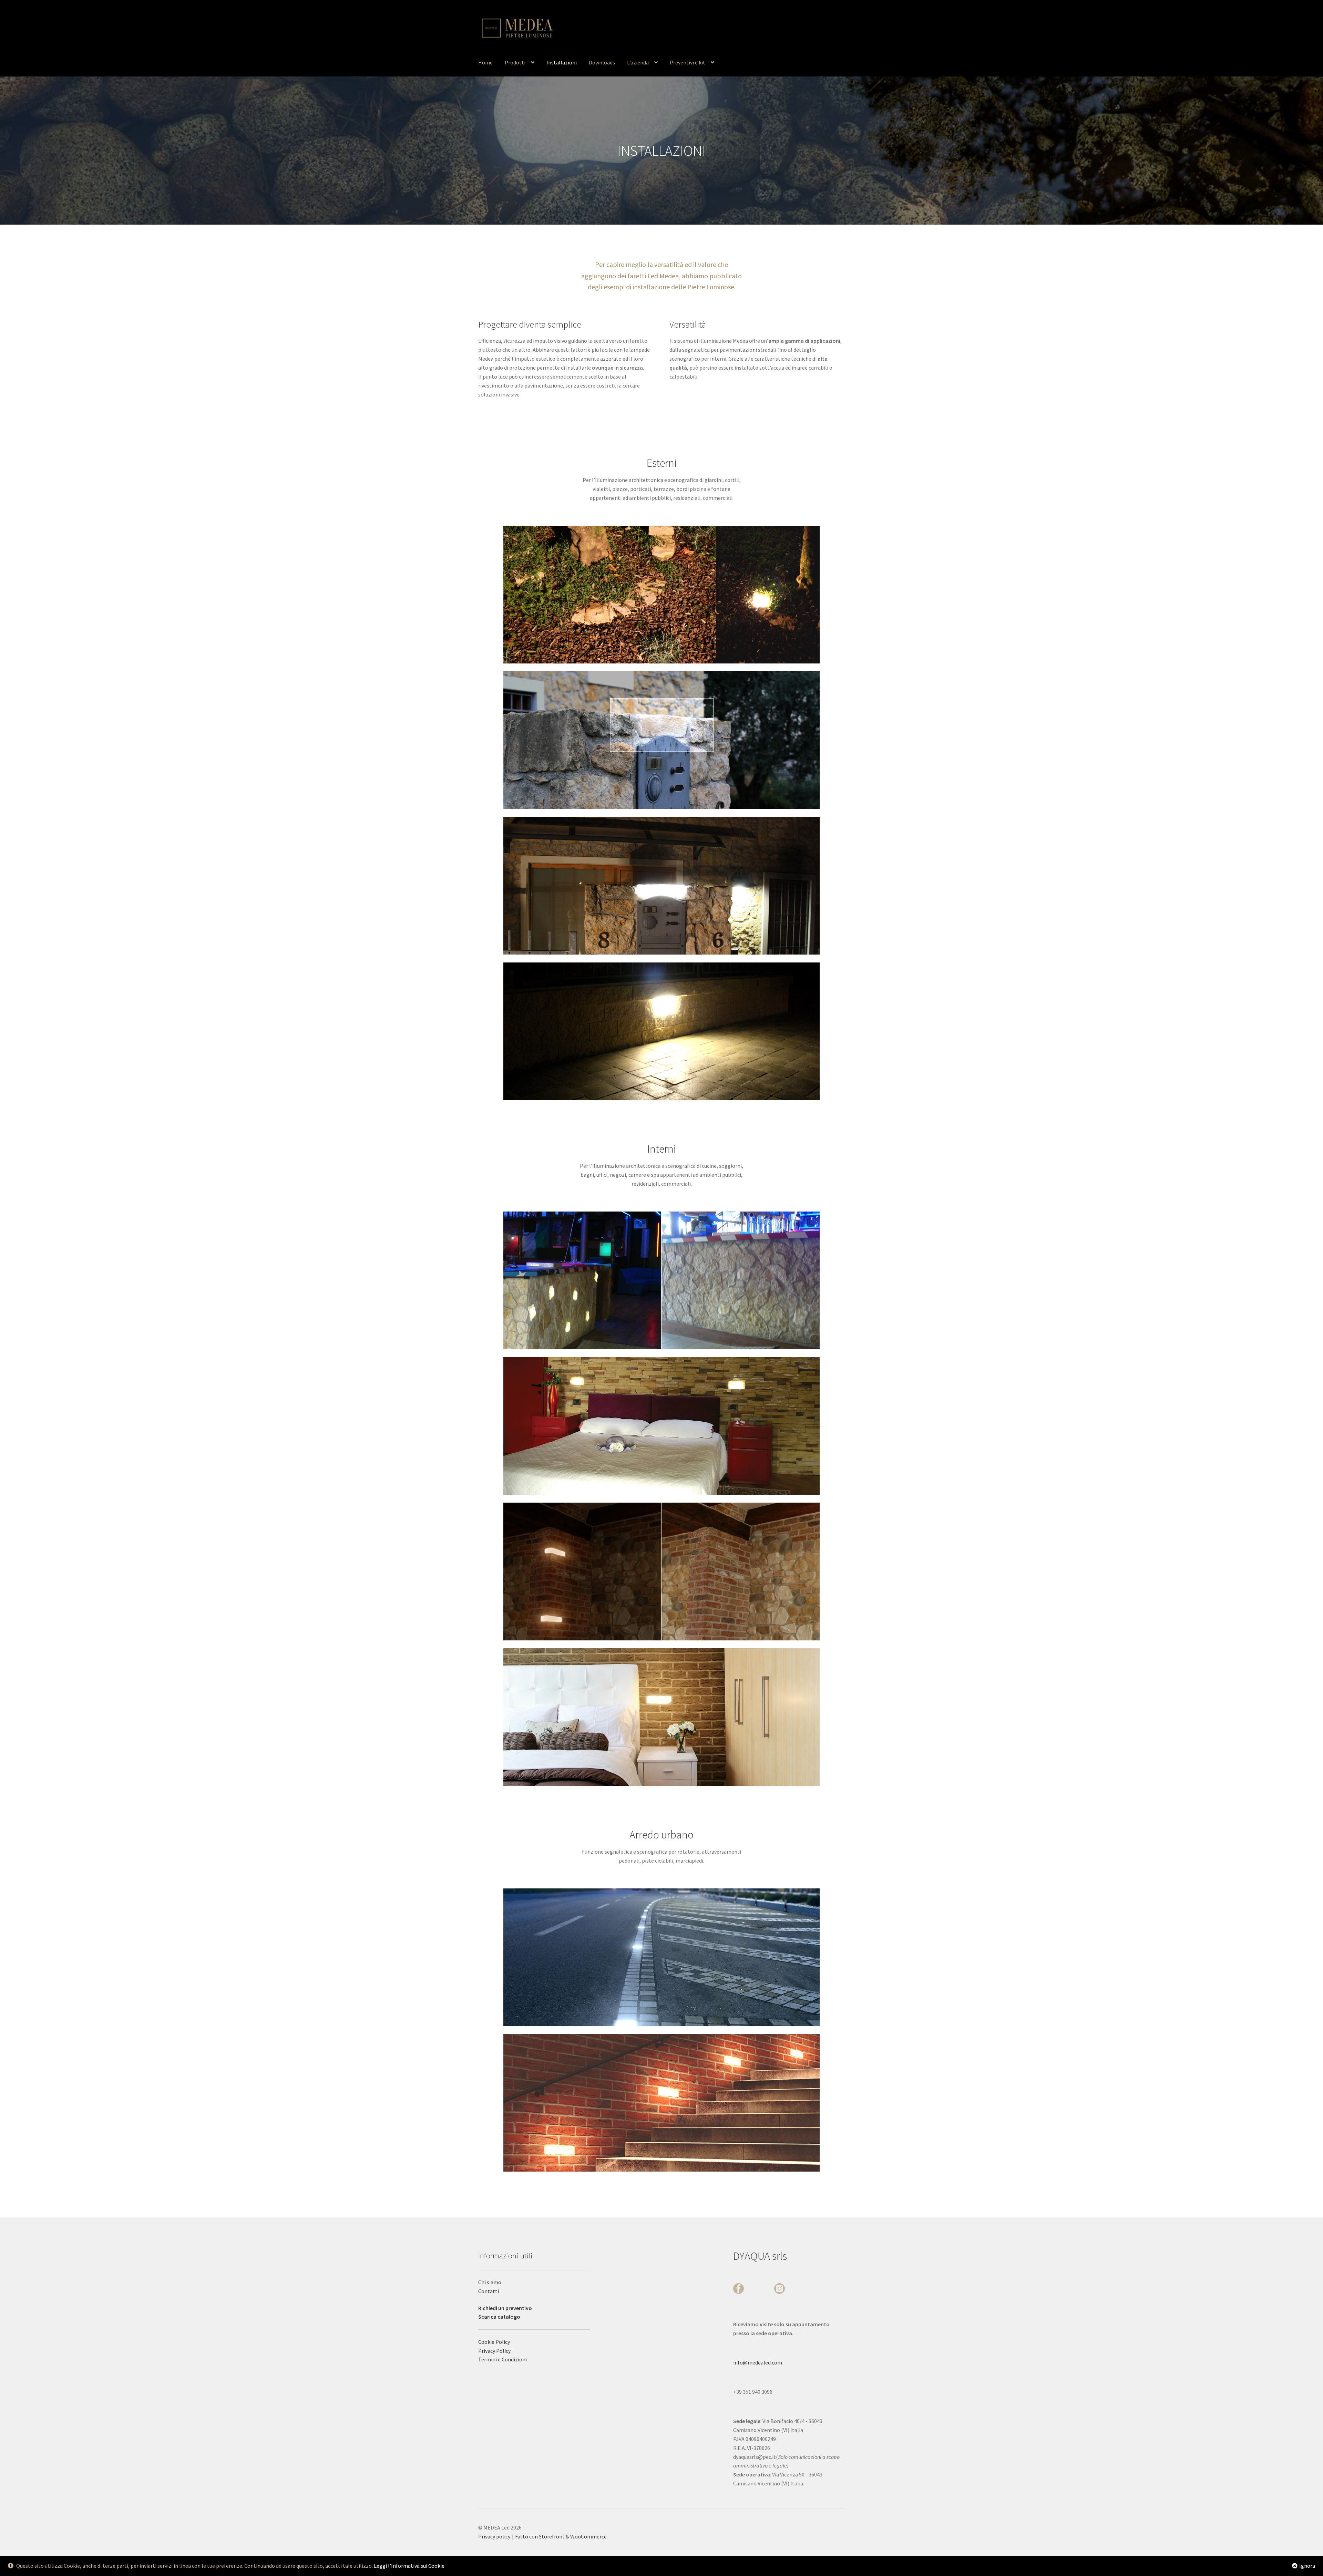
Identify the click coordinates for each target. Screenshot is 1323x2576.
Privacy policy (494, 2536)
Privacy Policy (494, 2351)
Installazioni (562, 62)
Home (485, 62)
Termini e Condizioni (502, 2359)
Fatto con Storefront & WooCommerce (561, 2536)
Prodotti (515, 62)
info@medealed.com (758, 2362)
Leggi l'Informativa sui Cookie (409, 2566)
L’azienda (638, 62)
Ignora (1307, 2566)
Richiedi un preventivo (505, 2308)
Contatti (489, 2291)
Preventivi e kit (688, 62)
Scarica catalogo (499, 2317)
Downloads (602, 62)
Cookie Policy (494, 2342)
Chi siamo (490, 2282)
